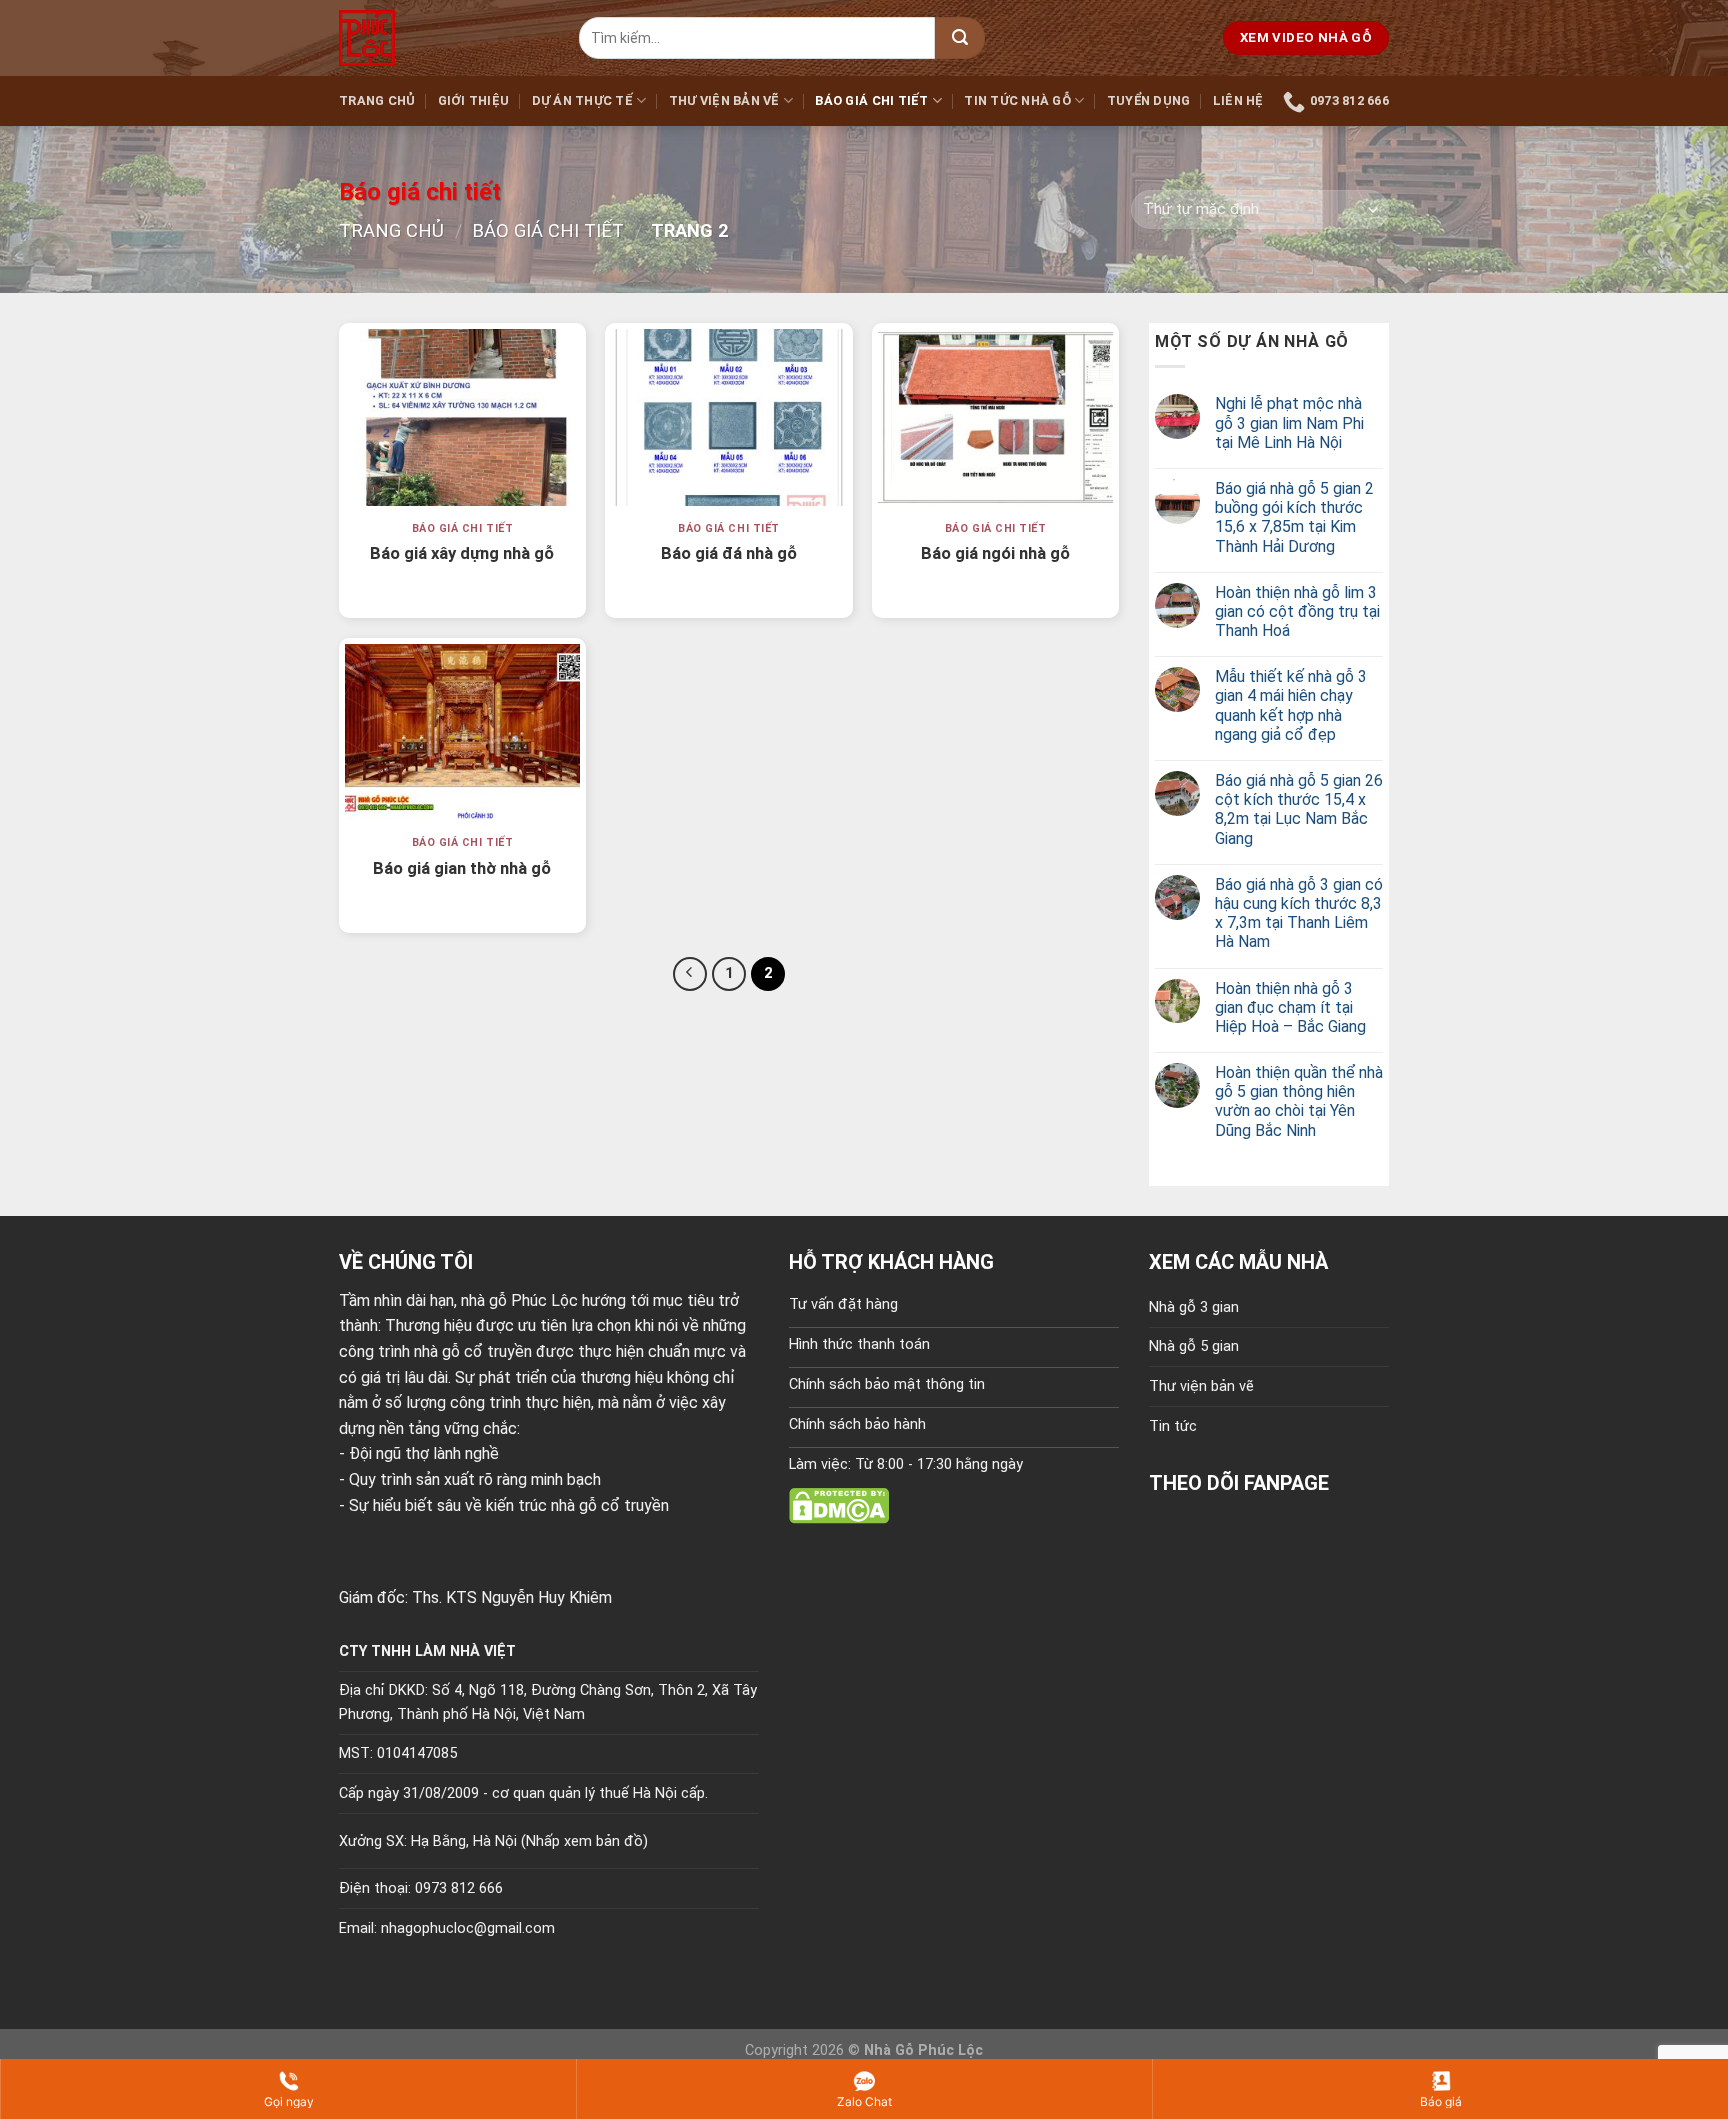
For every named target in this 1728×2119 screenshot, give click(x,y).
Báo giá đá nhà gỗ (729, 553)
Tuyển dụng (1149, 100)
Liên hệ (1238, 100)
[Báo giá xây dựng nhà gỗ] (462, 417)
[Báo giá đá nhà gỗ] (728, 417)
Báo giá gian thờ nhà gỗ (462, 868)
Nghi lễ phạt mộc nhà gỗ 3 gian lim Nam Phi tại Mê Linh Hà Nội (1289, 422)
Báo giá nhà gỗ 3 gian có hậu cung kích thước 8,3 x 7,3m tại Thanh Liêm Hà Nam (1299, 913)
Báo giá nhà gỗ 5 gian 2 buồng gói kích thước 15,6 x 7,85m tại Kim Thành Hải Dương (1294, 517)
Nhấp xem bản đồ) (587, 1841)
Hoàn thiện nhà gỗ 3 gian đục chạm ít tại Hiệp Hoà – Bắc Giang (1290, 1007)
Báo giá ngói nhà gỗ (995, 553)
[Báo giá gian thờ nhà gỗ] (462, 732)
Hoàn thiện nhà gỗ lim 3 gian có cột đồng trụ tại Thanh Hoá (1297, 611)
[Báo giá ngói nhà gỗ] (995, 417)
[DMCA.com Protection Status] (839, 1504)
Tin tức (1173, 1426)
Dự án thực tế (582, 100)
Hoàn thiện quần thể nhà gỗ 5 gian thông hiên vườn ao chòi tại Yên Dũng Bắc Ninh (1299, 1101)
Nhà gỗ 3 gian (1194, 1307)
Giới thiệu (474, 100)
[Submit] (960, 38)
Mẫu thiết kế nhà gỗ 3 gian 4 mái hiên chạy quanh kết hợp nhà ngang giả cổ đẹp (1291, 705)
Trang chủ (377, 100)
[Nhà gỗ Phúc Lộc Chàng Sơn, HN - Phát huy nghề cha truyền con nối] (444, 38)
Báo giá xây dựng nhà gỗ (462, 553)
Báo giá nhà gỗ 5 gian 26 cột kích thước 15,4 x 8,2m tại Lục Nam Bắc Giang (1299, 809)
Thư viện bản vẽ (724, 100)
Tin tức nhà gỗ (1017, 100)
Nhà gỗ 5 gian (1194, 1346)
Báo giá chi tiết (871, 100)
